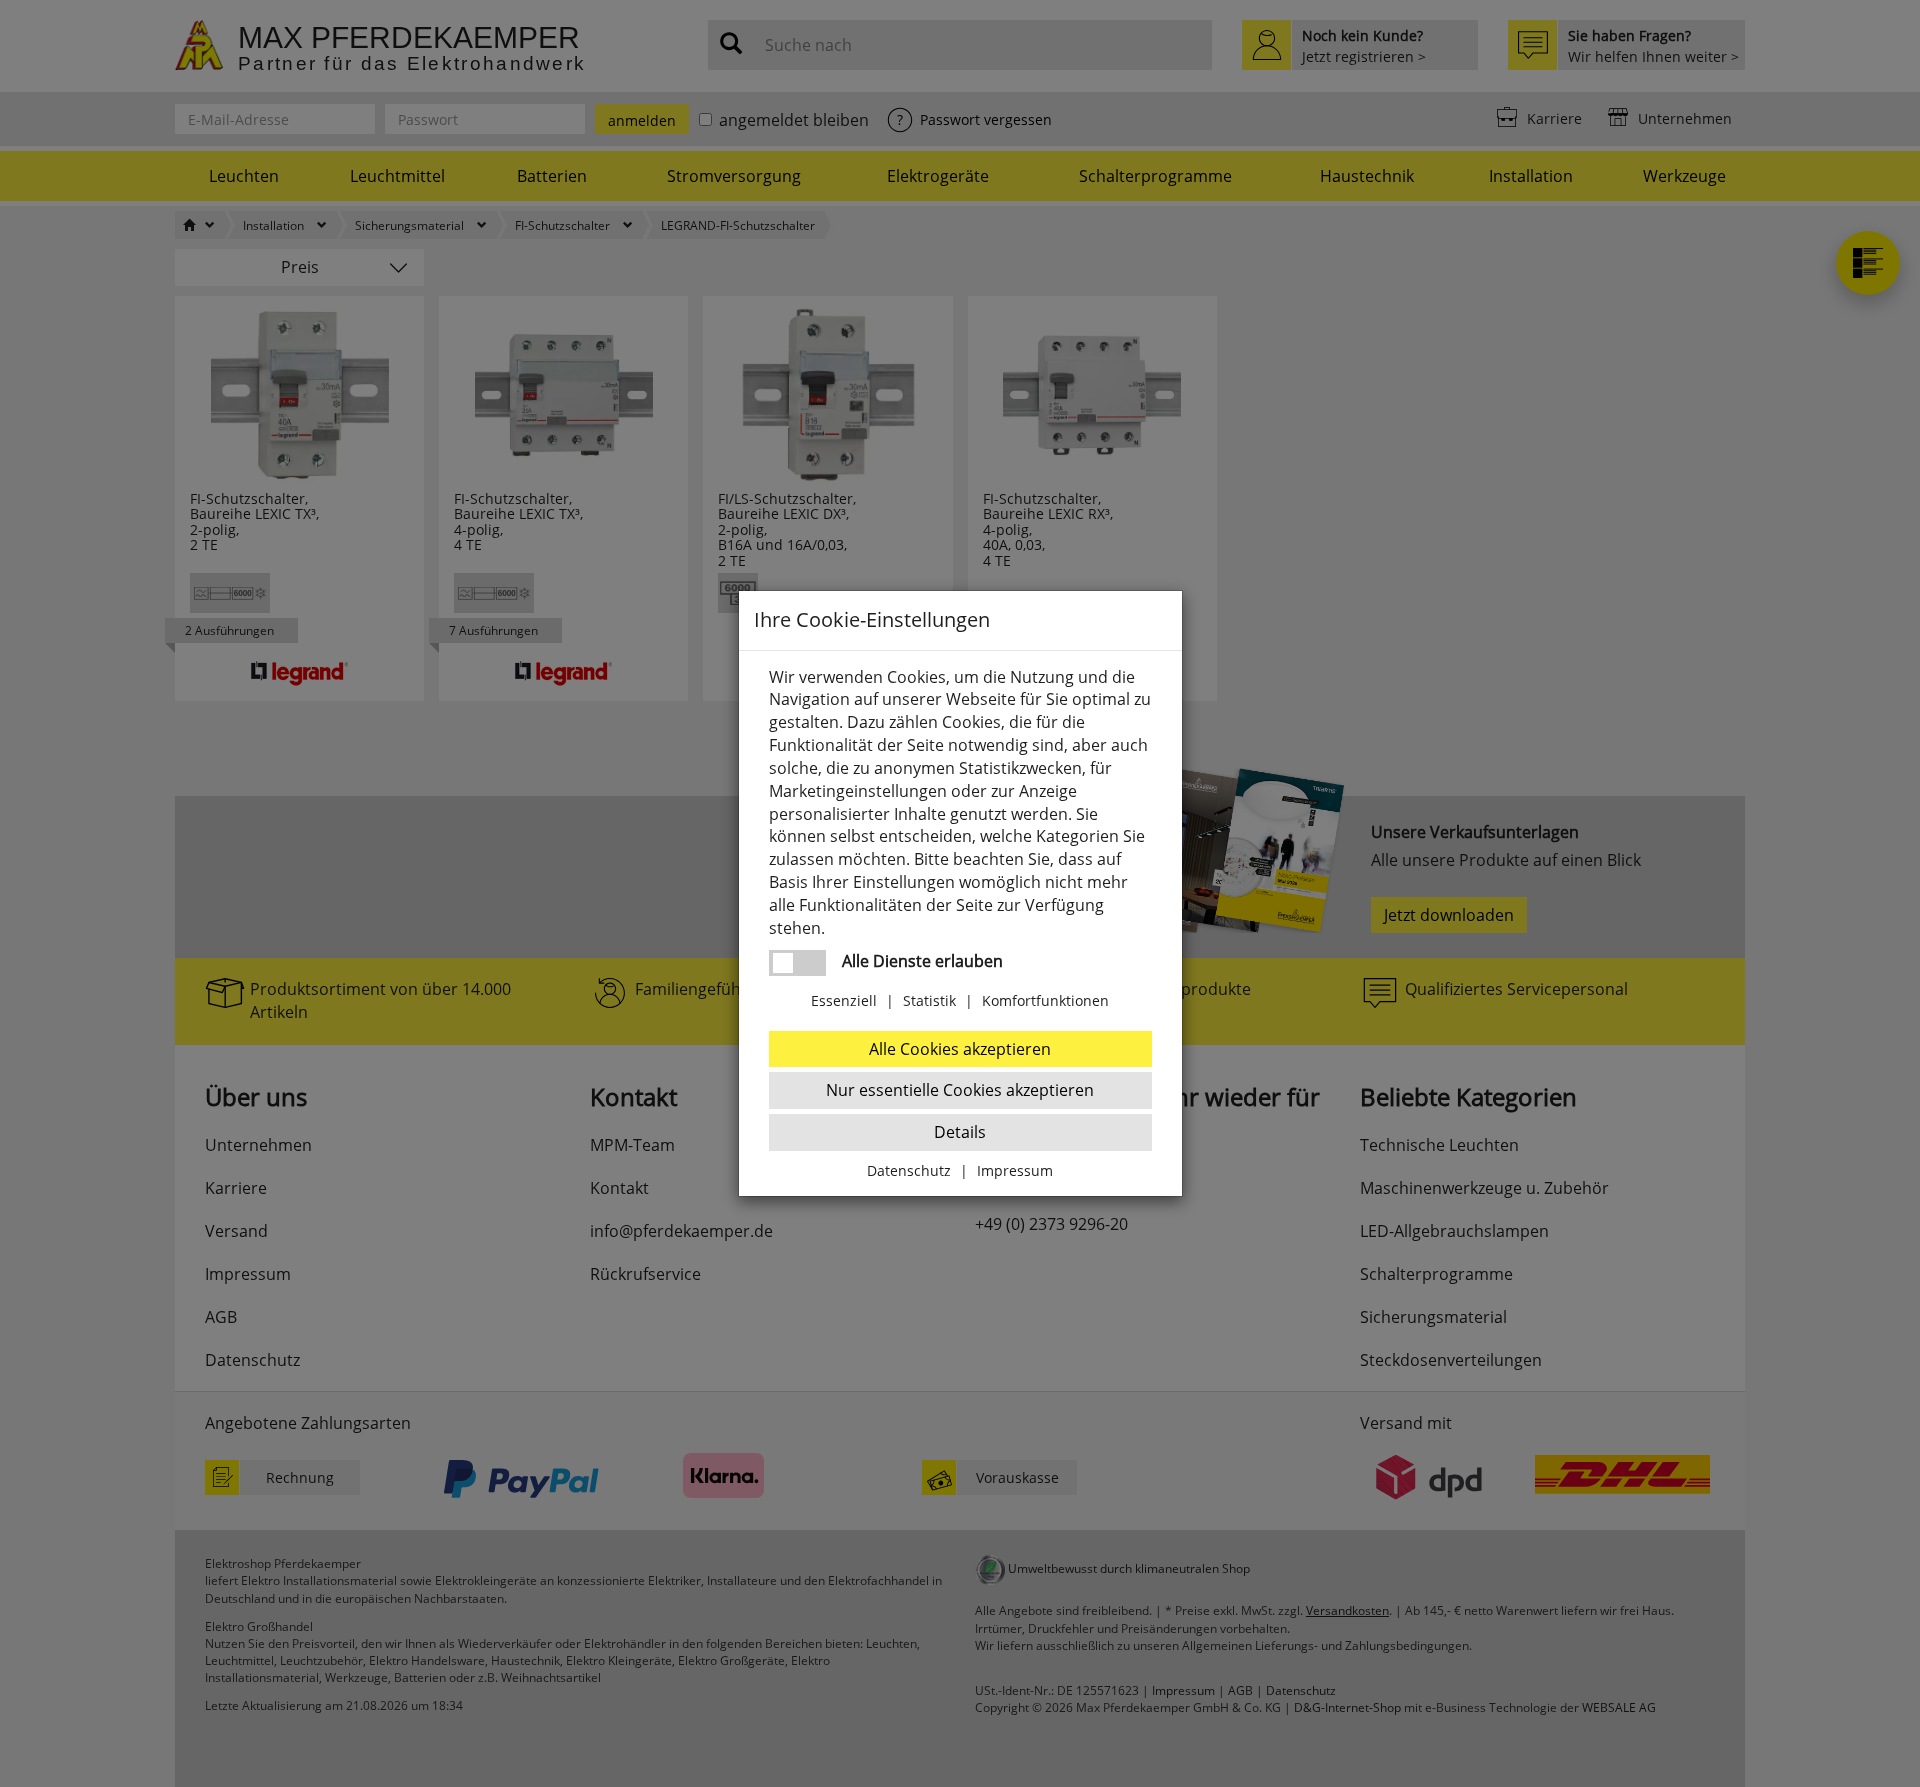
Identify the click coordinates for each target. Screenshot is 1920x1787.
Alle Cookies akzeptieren (960, 1049)
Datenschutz (909, 1170)
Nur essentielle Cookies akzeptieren (960, 1090)
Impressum (1015, 1170)
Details (960, 1132)
